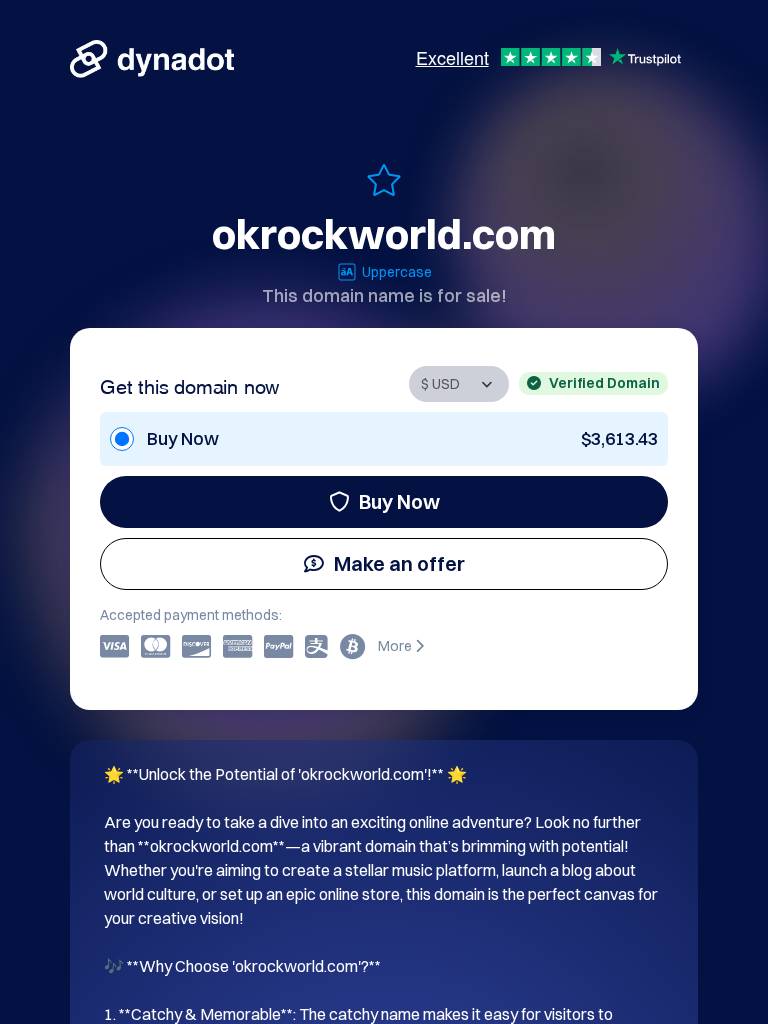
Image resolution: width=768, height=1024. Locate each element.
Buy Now (399, 501)
